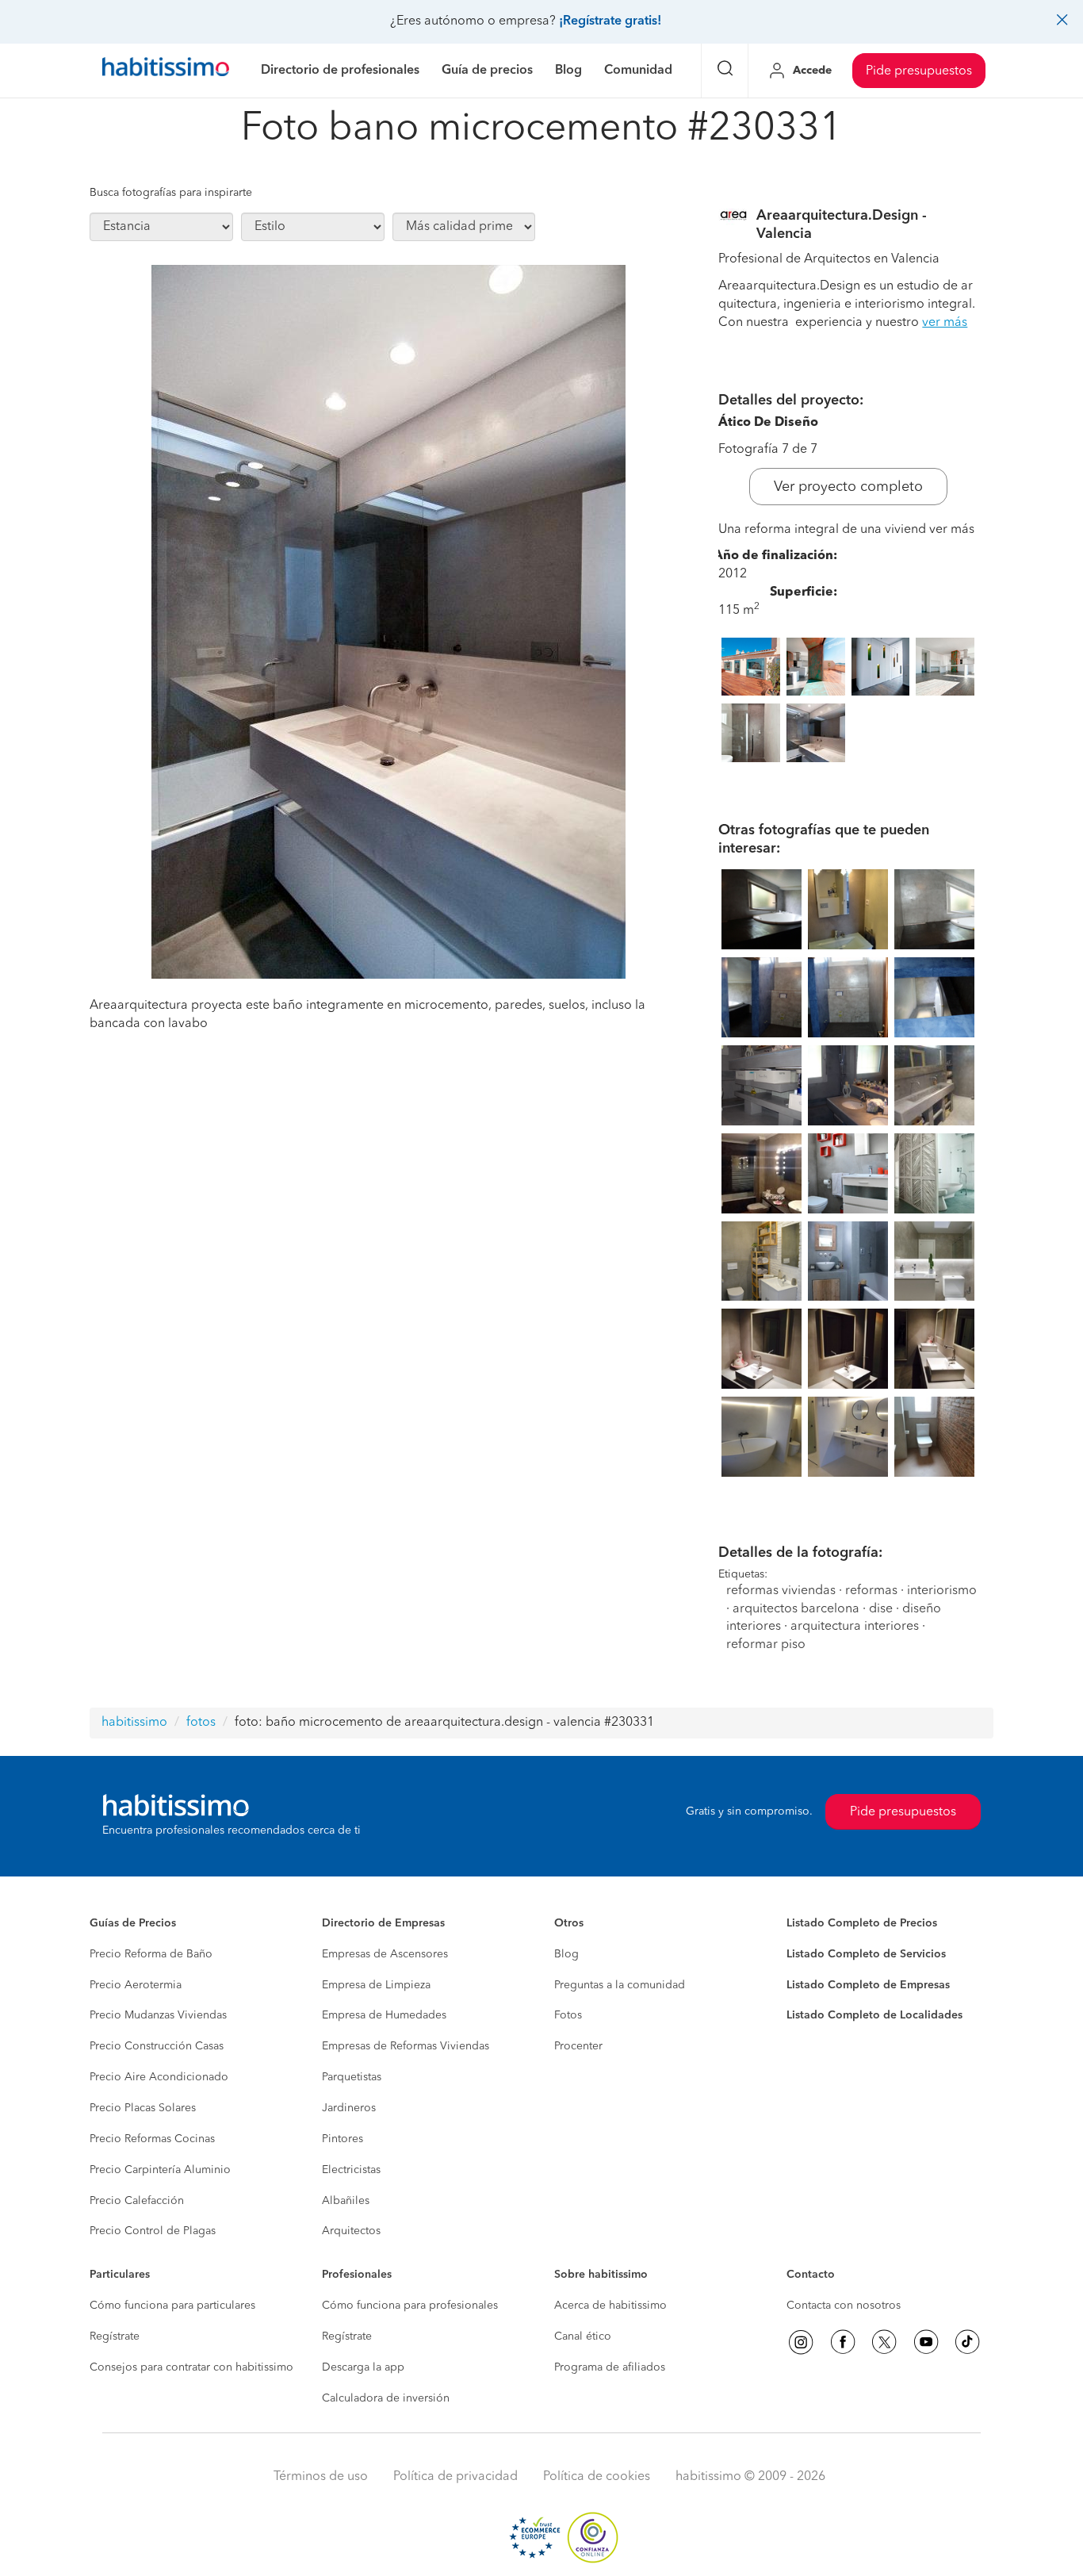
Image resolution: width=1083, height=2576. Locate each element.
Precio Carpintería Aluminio (160, 2170)
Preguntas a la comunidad (620, 1985)
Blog (566, 1954)
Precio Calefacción (137, 2201)
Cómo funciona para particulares (172, 2306)
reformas (871, 1591)
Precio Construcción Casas (157, 2046)
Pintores (343, 2139)
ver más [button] (945, 323)
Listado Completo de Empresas (868, 1985)
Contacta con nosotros (844, 2306)
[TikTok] (967, 2342)
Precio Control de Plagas (153, 2231)
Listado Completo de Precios (862, 1923)
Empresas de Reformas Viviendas (406, 2046)
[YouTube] (926, 2342)
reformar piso (766, 1645)
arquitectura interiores (855, 1627)
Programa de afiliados (610, 2367)
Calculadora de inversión (386, 2398)
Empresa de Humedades (384, 2015)
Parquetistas (352, 2077)
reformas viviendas (781, 1591)
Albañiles (346, 2201)
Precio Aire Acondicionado (159, 2077)
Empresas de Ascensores (385, 1954)
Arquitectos (351, 2231)
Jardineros (349, 2108)
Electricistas (351, 2170)
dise (881, 1609)
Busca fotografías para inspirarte (171, 193)
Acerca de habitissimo (610, 2306)
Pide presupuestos (919, 71)
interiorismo (942, 1591)
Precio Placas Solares (143, 2108)
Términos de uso (321, 2477)
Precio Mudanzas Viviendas (158, 2015)
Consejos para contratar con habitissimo (191, 2367)
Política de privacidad (455, 2477)
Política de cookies (597, 2477)
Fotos (568, 2015)
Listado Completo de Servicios (866, 1954)
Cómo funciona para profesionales (410, 2306)
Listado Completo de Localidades (874, 2015)
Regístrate (115, 2336)
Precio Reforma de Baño (151, 1954)
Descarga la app (363, 2367)
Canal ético (583, 2336)
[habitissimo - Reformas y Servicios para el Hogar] (166, 71)
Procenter (578, 2046)
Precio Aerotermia (136, 1985)
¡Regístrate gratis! (610, 21)
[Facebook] (843, 2342)
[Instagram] (801, 2342)
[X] (884, 2342)
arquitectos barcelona (796, 1609)
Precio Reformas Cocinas (152, 2139)
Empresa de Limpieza (376, 1985)
